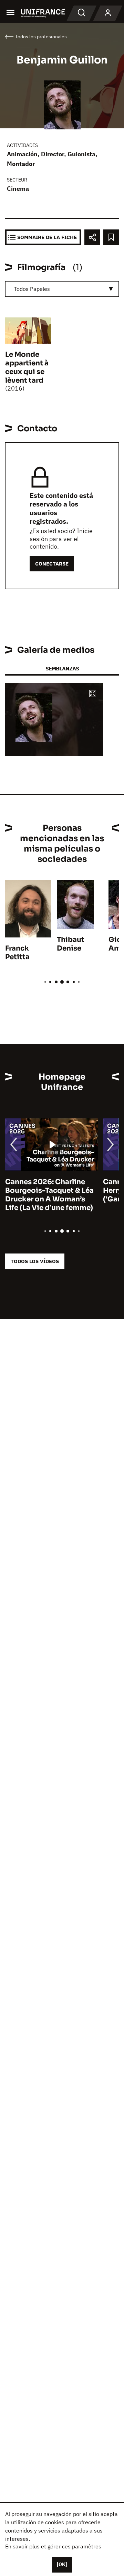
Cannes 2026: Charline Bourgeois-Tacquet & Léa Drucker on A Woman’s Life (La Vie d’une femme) (49, 1195)
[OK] (62, 2564)
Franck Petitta (17, 953)
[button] (93, 694)
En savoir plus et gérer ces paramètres (53, 2546)
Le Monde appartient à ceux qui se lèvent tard (27, 367)
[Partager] (92, 237)
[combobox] (62, 289)
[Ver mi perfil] (108, 13)
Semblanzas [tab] (62, 668)
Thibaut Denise (71, 944)
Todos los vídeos (35, 1261)
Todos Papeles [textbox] (32, 289)
